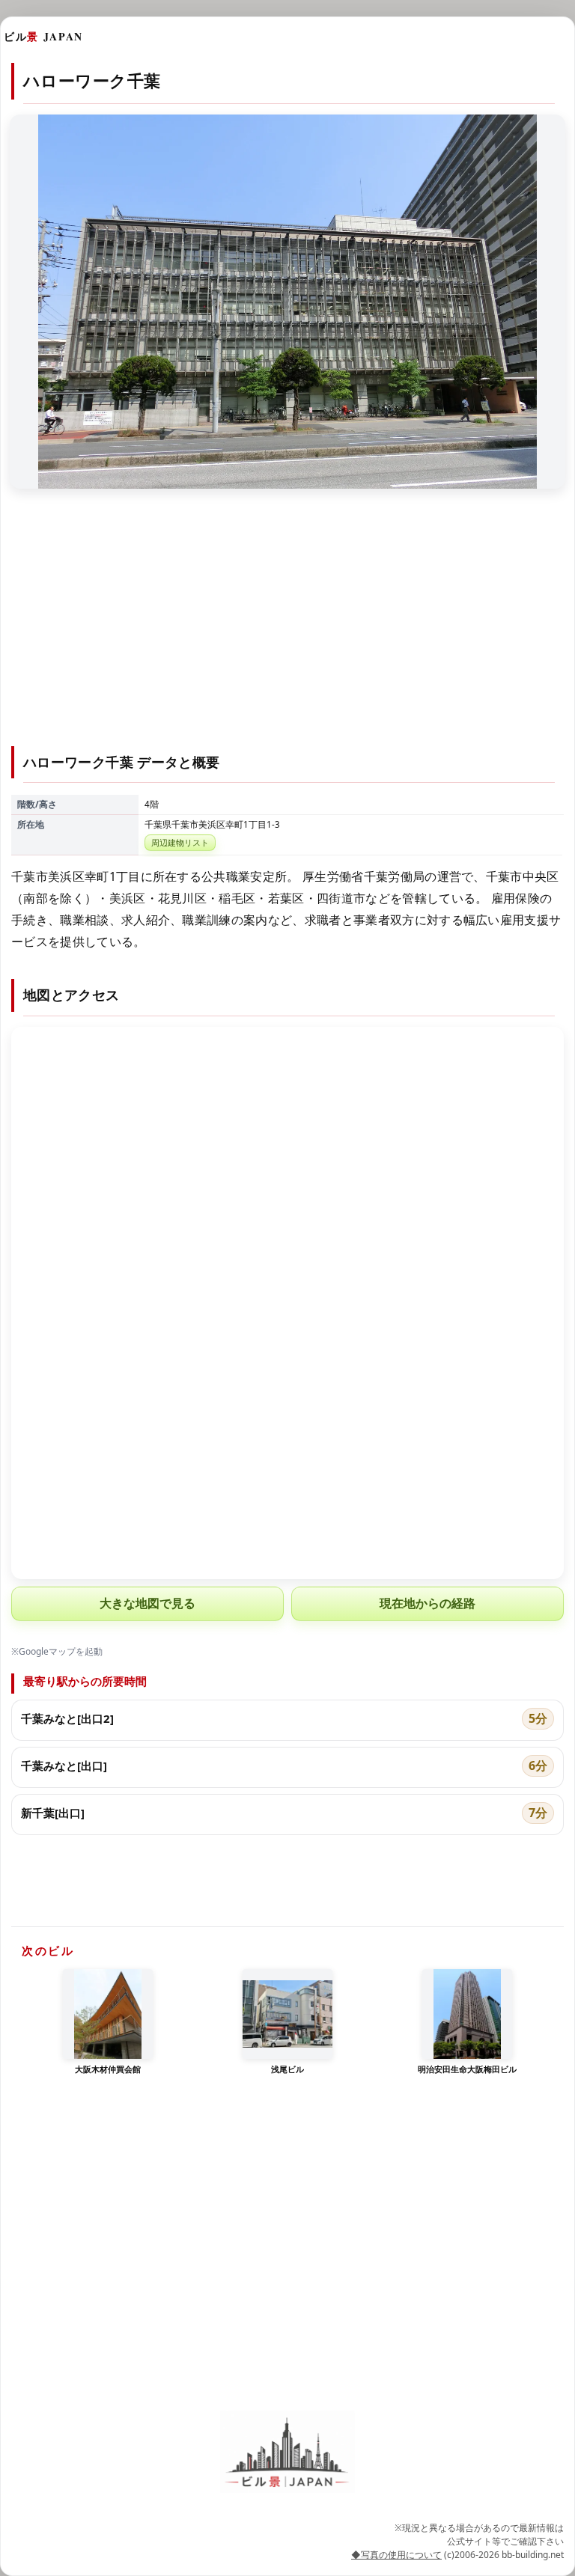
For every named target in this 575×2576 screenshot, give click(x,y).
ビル (43, 36)
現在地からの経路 (428, 1603)
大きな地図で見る (147, 1603)
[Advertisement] (287, 626)
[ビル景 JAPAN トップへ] (287, 2452)
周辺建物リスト (180, 842)
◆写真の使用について (396, 2555)
